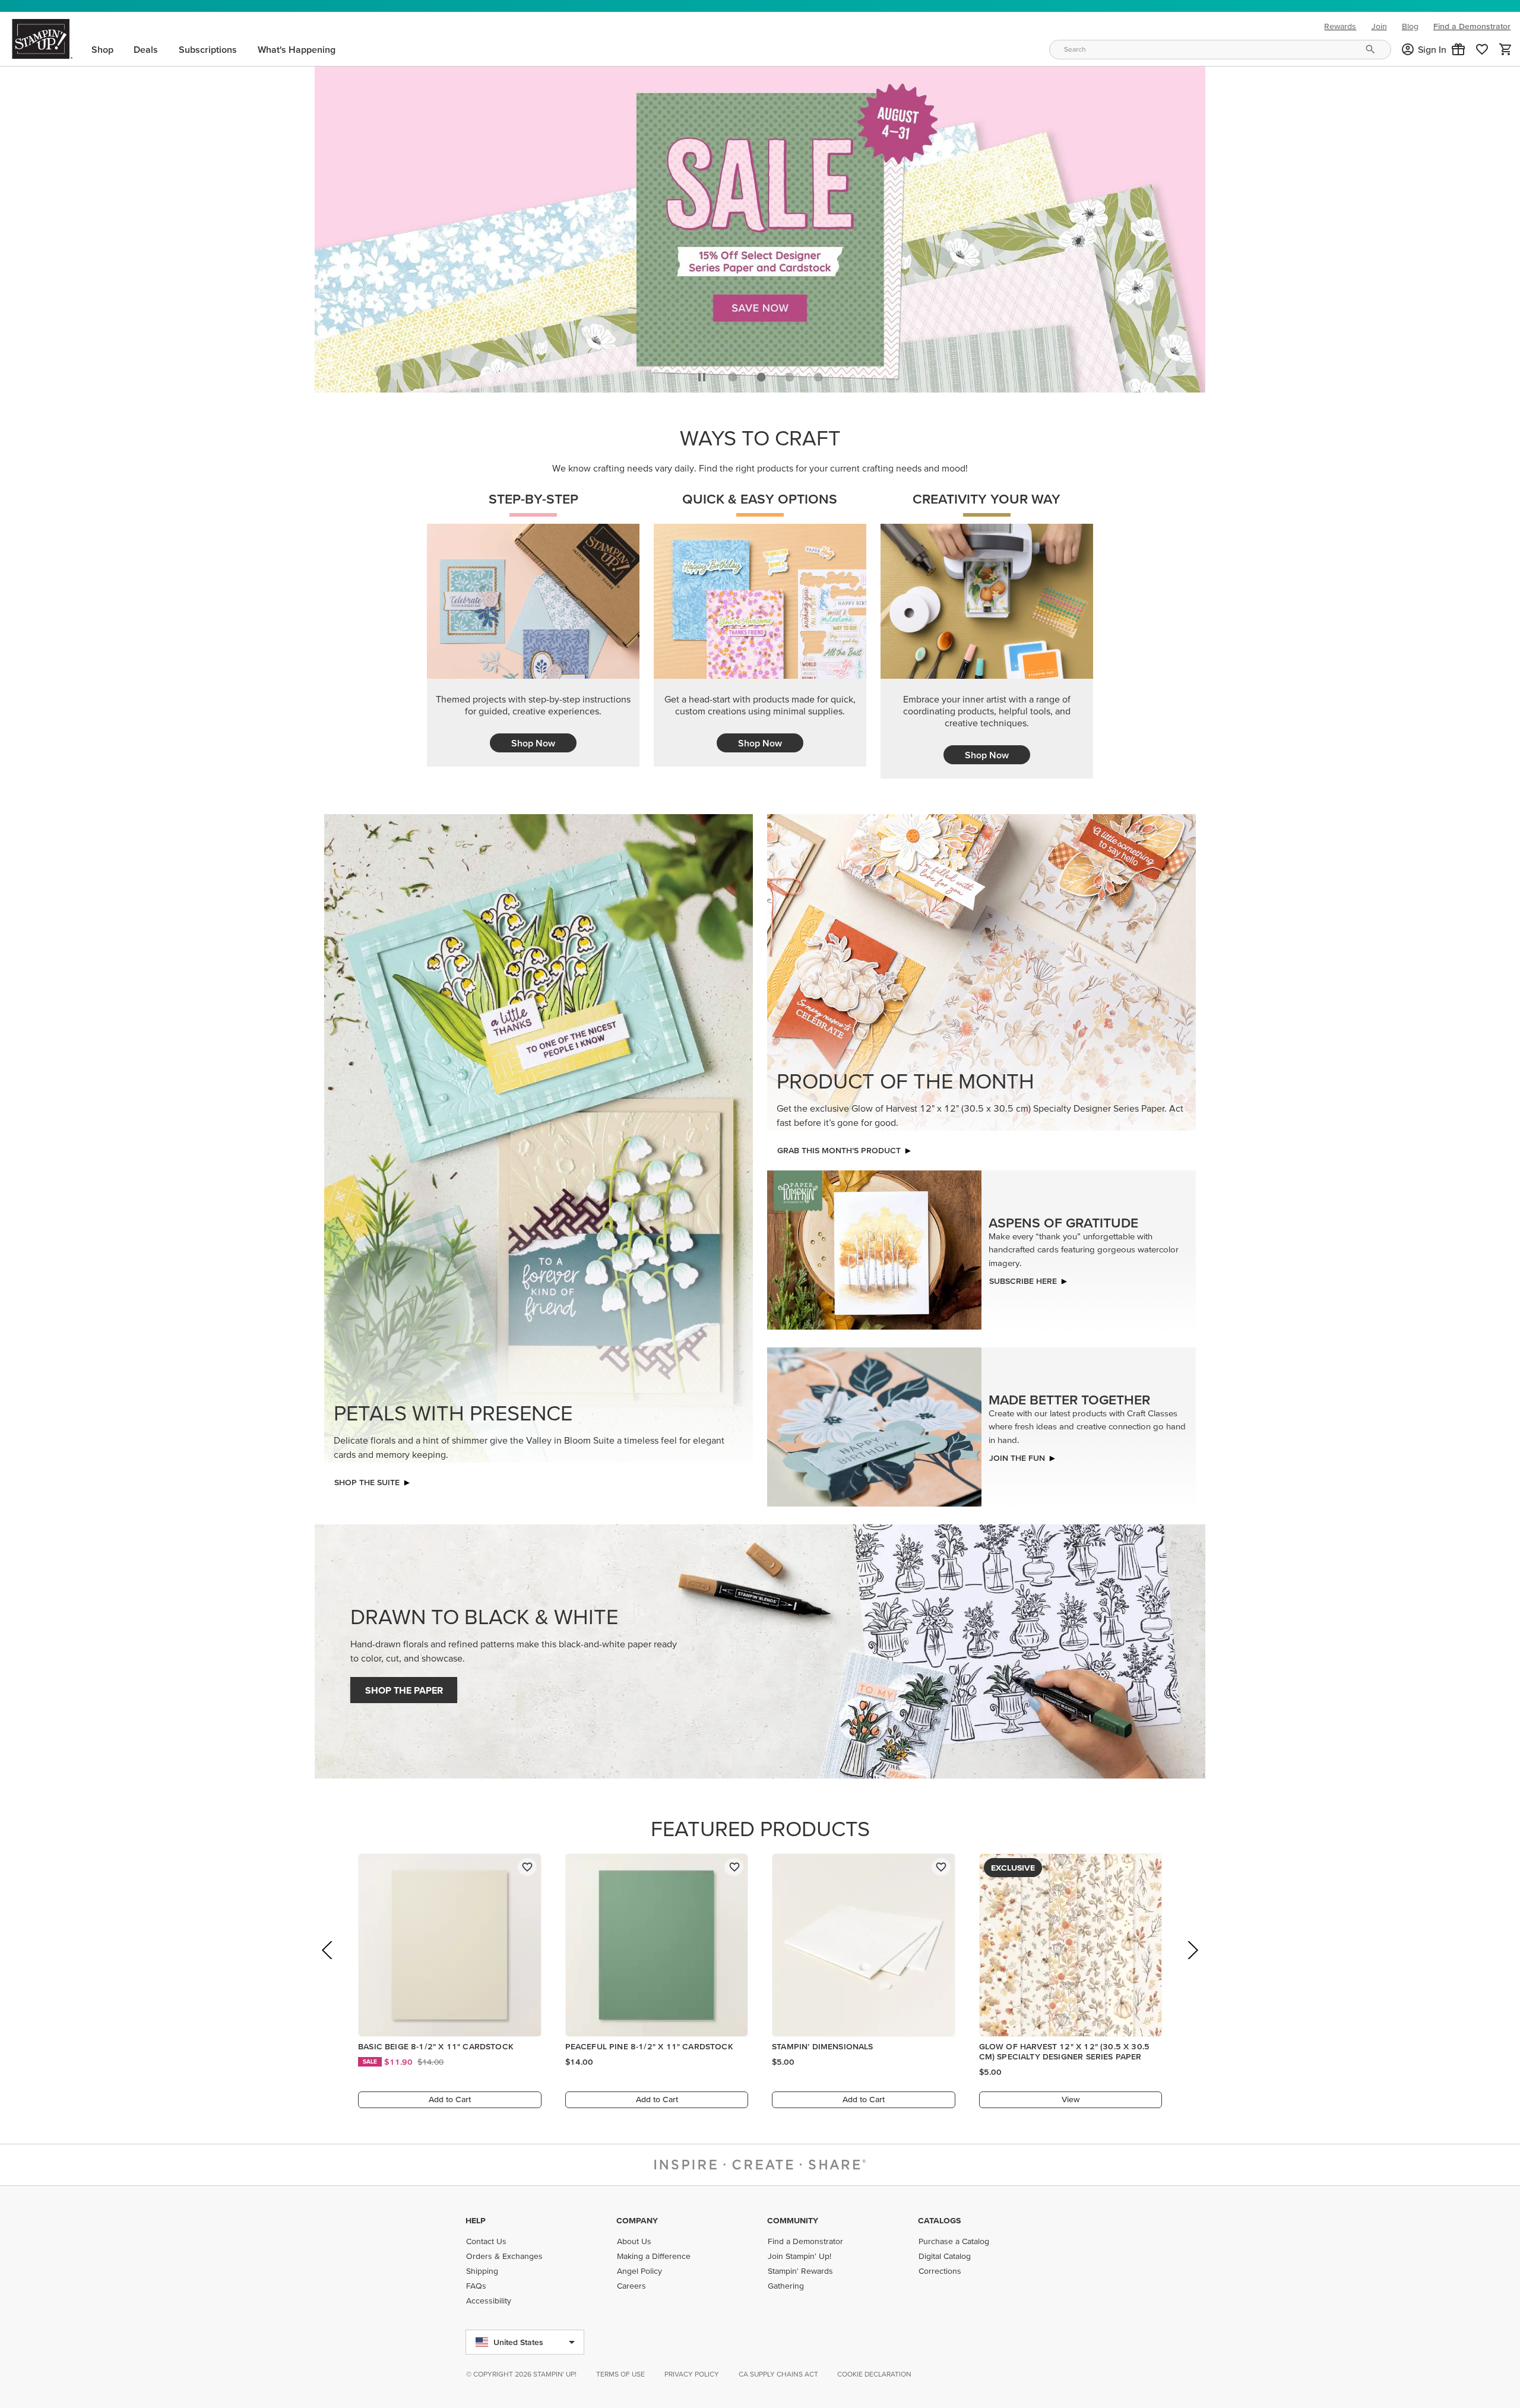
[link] (1482, 49)
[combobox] (1220, 50)
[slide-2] (790, 374)
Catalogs (939, 2220)
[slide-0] (733, 374)
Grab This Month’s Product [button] (839, 1147)
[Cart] (1506, 49)
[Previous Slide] (328, 1964)
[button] (1458, 49)
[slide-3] (818, 374)
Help (476, 2220)
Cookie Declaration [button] (874, 2374)
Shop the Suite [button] (367, 1479)
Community (793, 2220)
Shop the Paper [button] (404, 1687)
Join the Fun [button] (1017, 1455)
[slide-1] (761, 374)
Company (637, 2220)
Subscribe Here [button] (1023, 1278)
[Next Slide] (1192, 1964)
